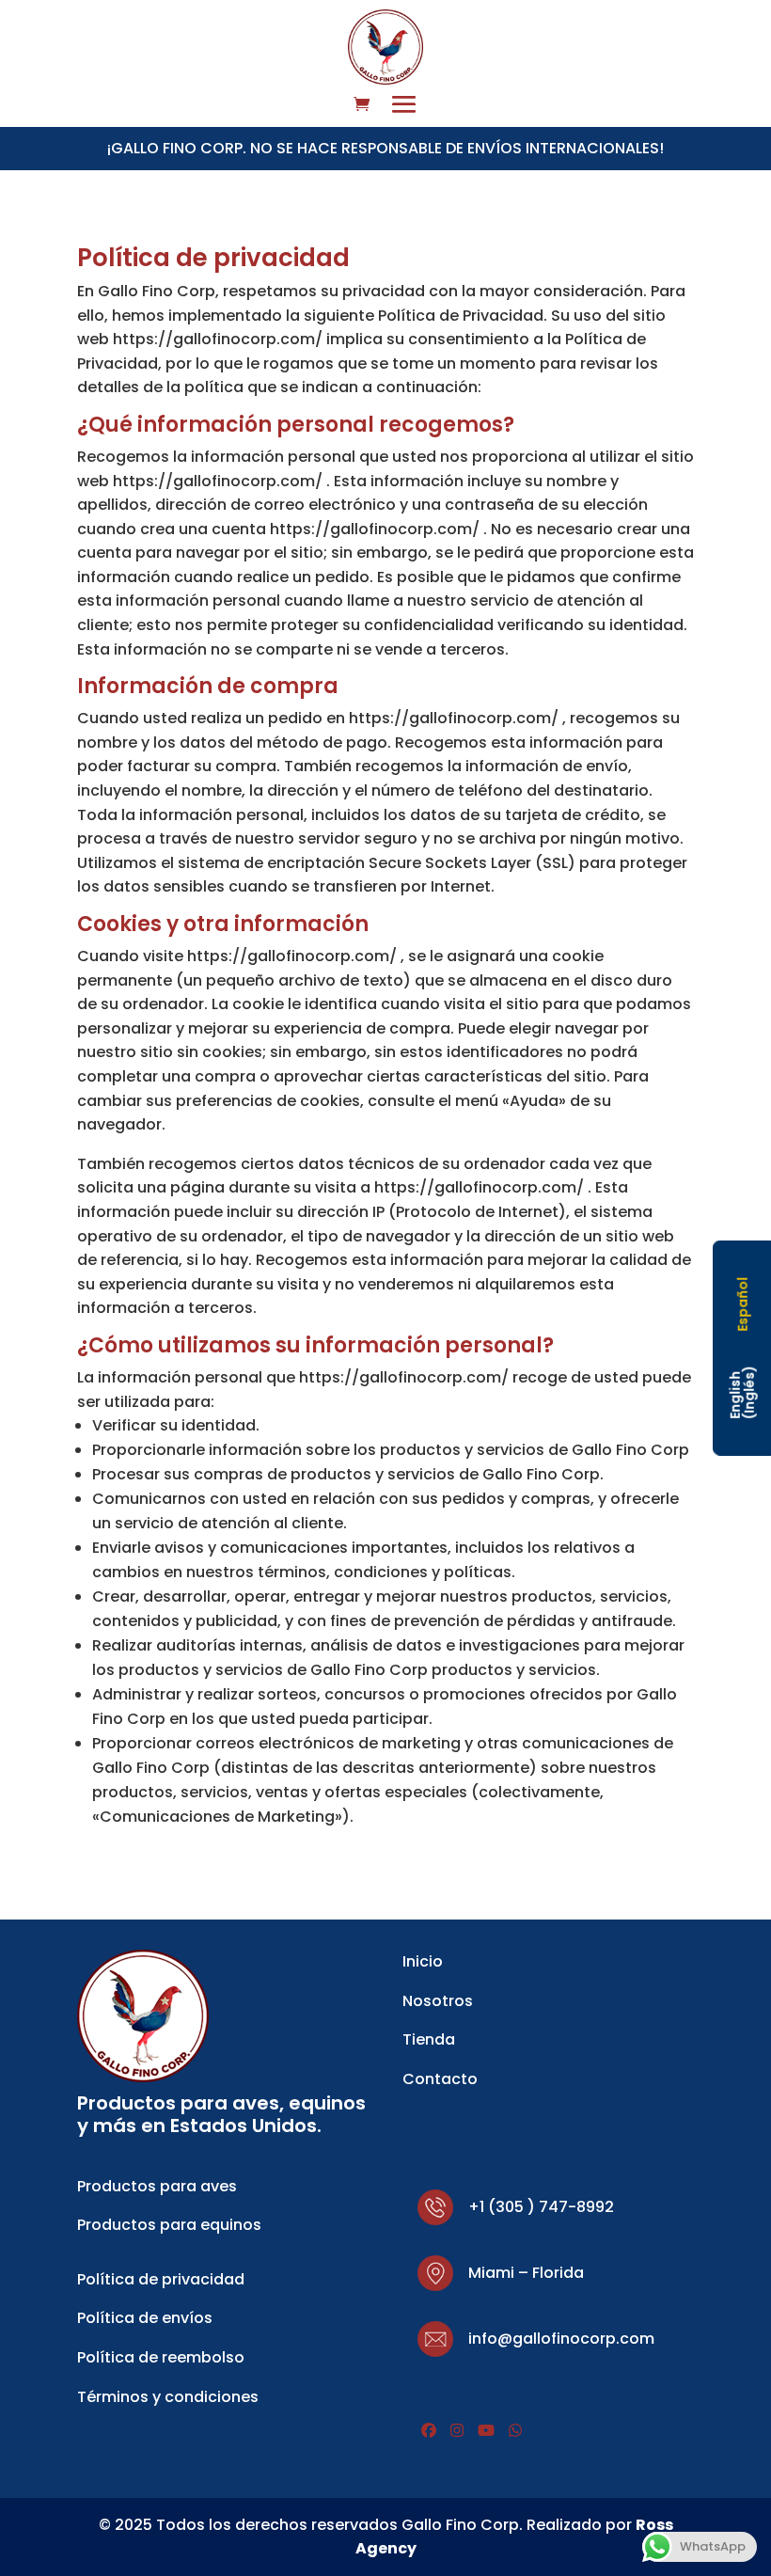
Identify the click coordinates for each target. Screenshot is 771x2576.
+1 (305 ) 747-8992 (541, 2207)
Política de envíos (145, 2318)
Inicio (423, 1961)
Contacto (440, 2079)
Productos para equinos (169, 2225)
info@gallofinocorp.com (561, 2339)
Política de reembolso (161, 2357)
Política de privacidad (161, 2279)
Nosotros (438, 2001)
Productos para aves (157, 2186)
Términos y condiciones (168, 2397)
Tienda (429, 2039)
